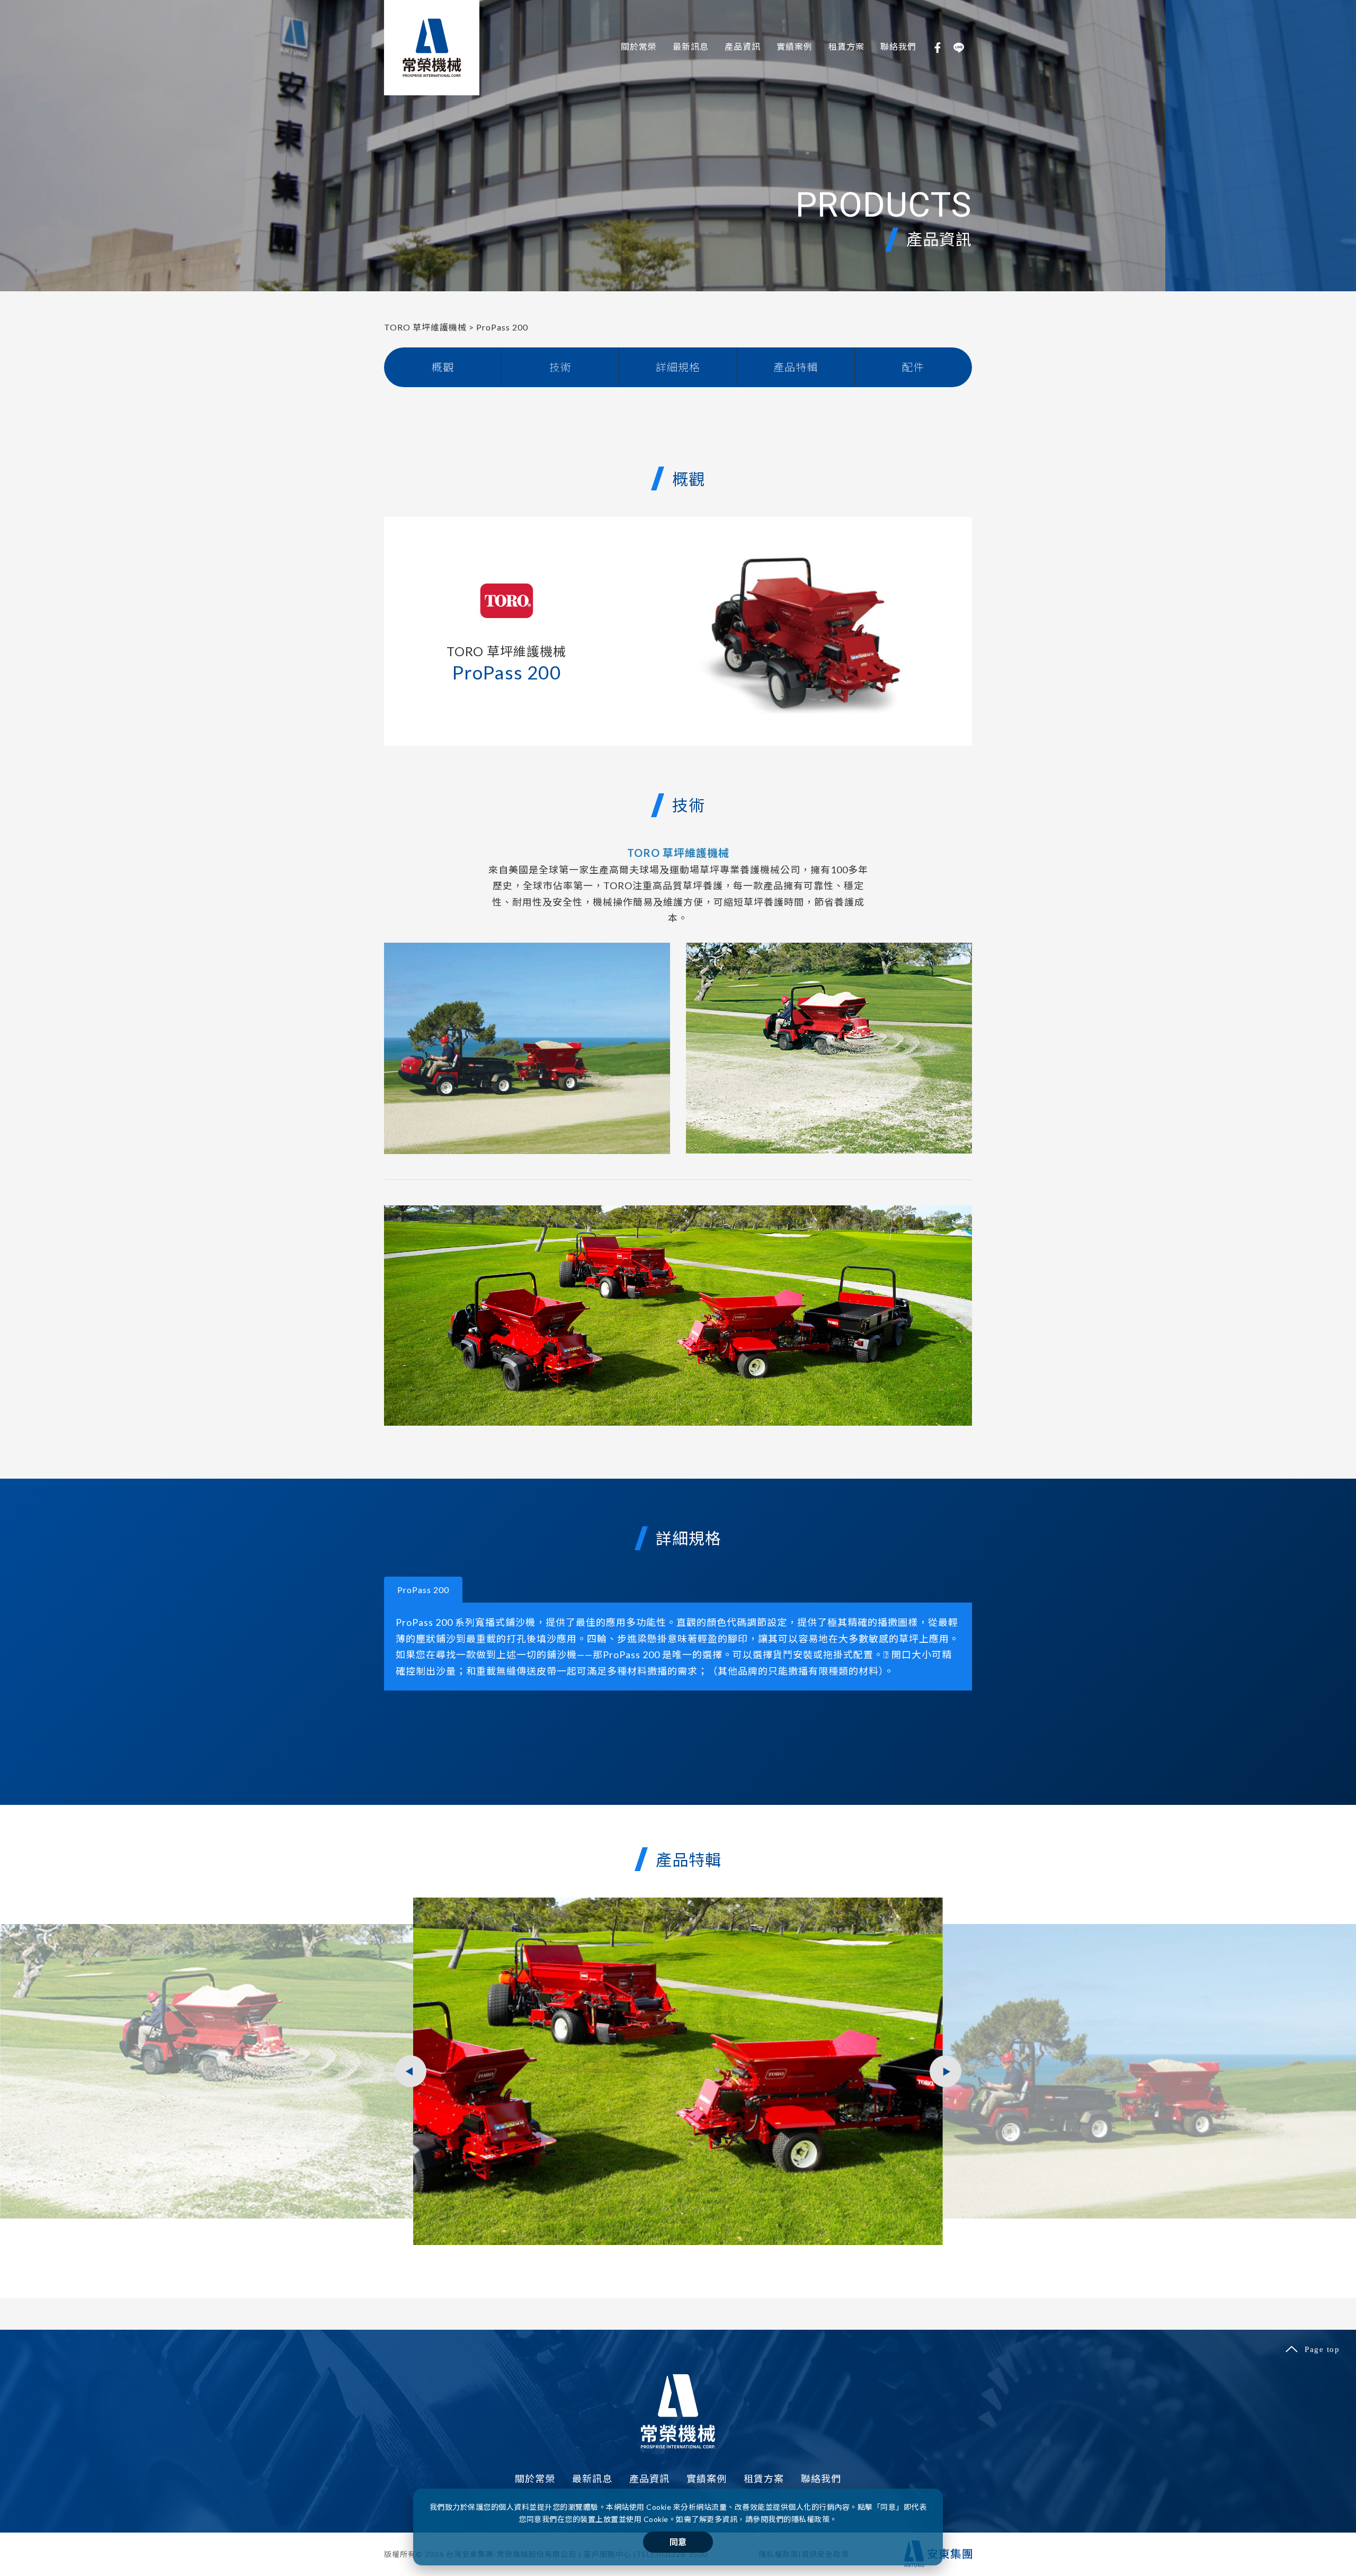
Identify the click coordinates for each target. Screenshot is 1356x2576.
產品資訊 (743, 46)
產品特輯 (796, 367)
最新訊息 (691, 46)
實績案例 (795, 46)
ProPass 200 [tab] (423, 1590)
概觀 (443, 367)
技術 (560, 367)
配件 (913, 367)
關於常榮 (639, 46)
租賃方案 (846, 46)
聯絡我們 (898, 46)
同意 (678, 2542)
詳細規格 (678, 367)
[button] (945, 2071)
